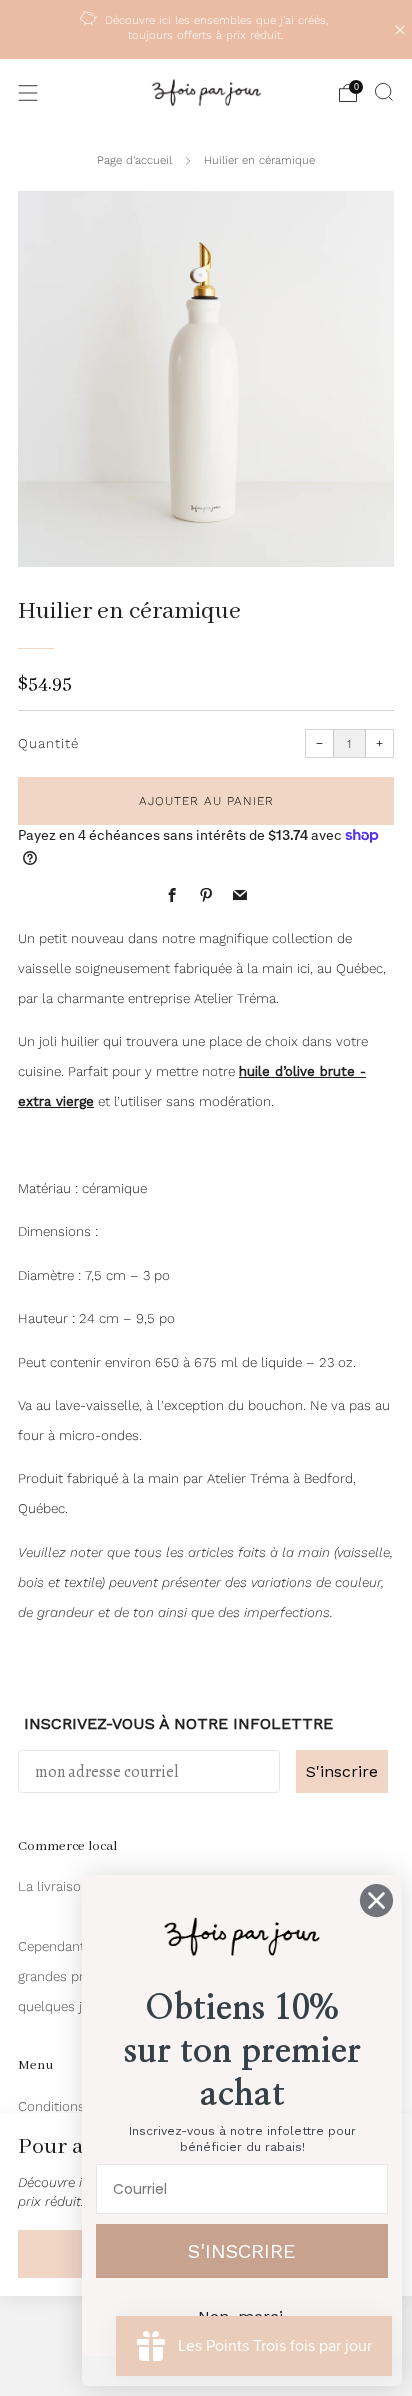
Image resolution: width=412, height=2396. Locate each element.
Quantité (48, 743)
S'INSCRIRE (242, 2251)
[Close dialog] (376, 1900)
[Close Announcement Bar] (400, 30)
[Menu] (28, 93)
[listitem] (206, 29)
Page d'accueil (134, 160)
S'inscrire (342, 1771)
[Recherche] (384, 92)
